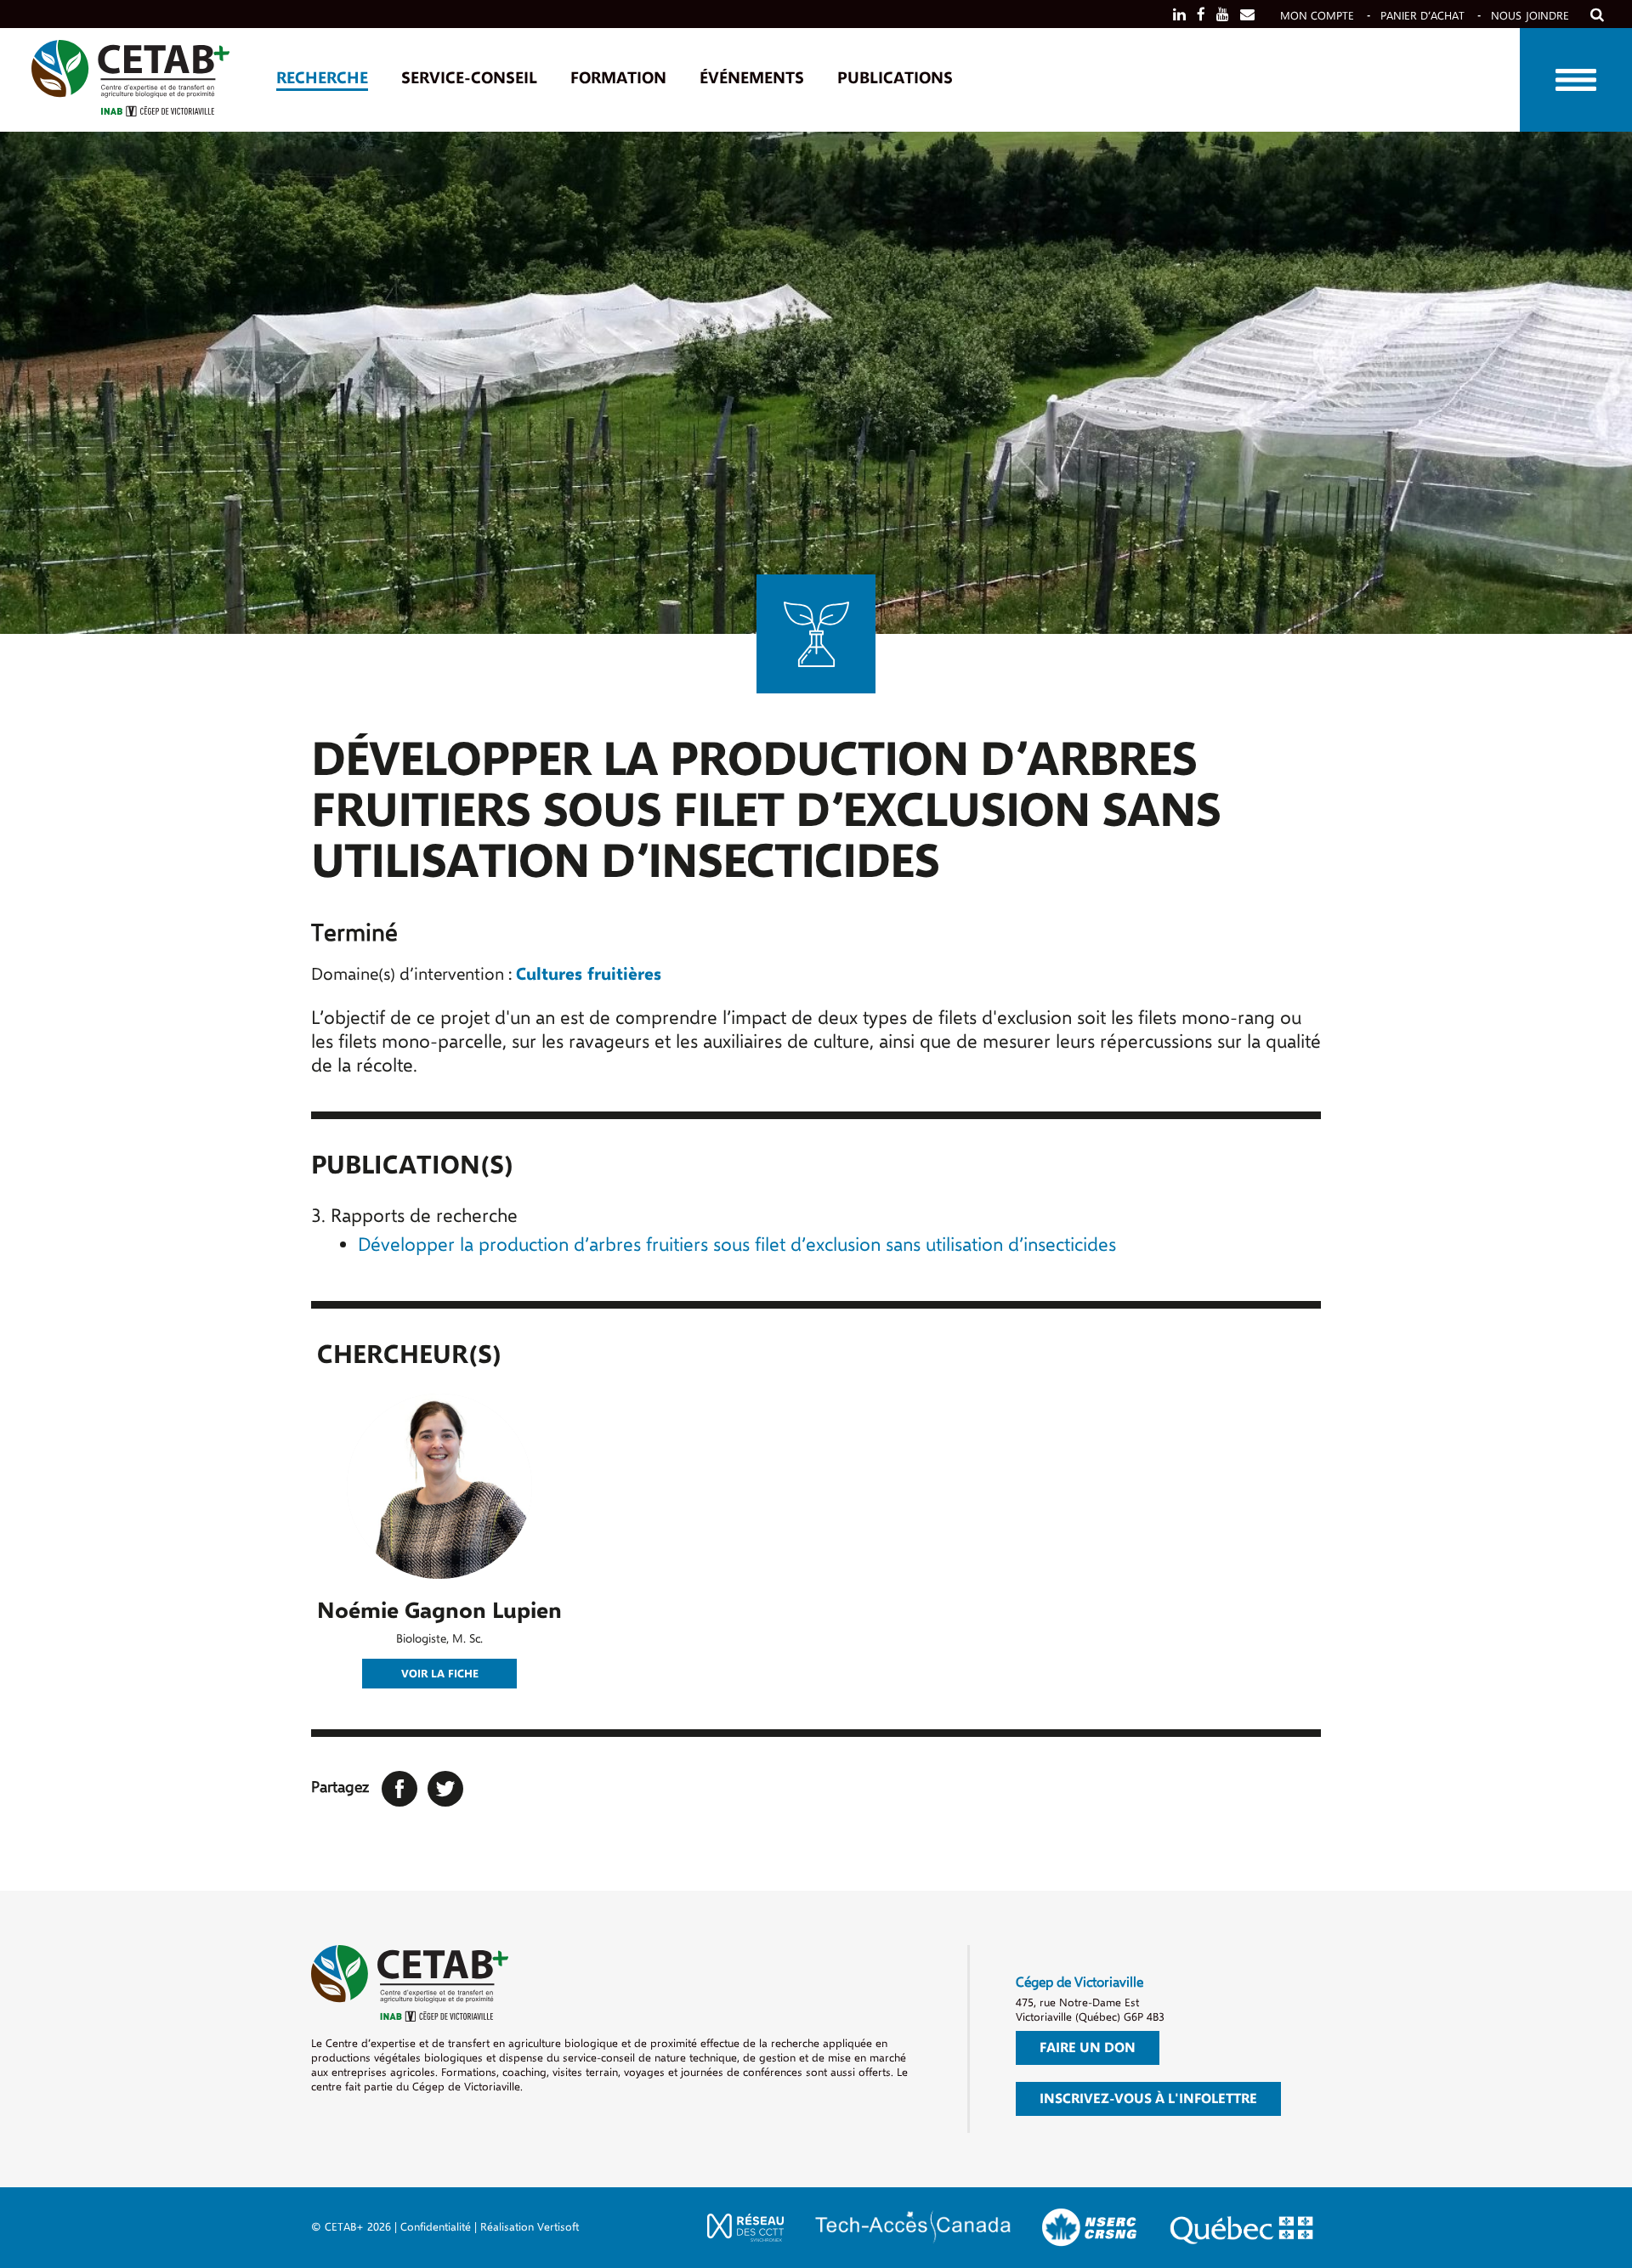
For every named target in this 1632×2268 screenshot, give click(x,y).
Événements (752, 78)
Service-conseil (469, 78)
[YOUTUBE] (1223, 15)
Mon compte (1317, 16)
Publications (895, 78)
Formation (618, 78)
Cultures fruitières (589, 974)
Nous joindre (1530, 16)
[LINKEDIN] (1179, 15)
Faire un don (1088, 2048)
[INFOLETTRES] (1247, 15)
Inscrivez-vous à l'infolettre (1148, 2099)
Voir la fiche (440, 1674)
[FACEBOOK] (1201, 15)
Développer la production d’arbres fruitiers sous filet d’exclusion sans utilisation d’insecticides (737, 1245)
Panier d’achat (1422, 16)
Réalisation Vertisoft (530, 2227)
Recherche (322, 78)
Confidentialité (436, 2227)
